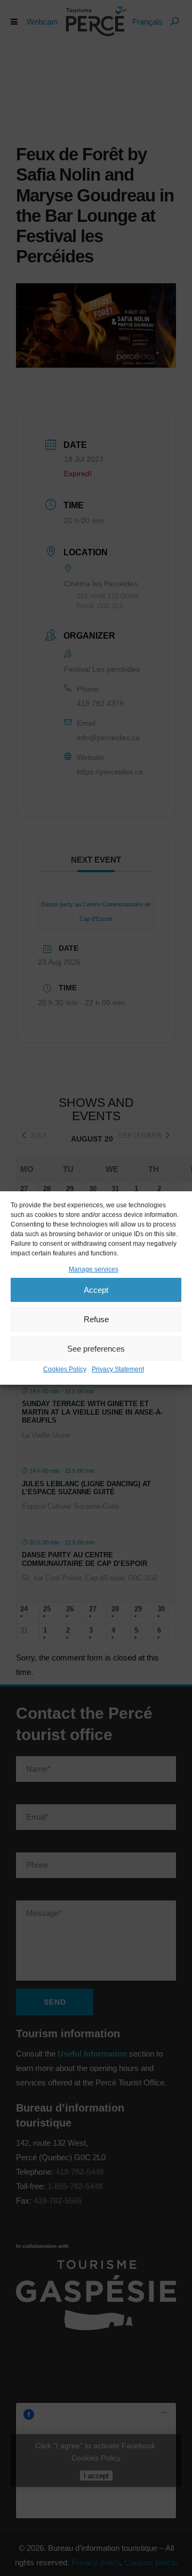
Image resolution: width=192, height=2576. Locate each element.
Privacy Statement (118, 1369)
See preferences (96, 1349)
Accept (96, 1290)
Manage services (94, 1269)
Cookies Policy (65, 1369)
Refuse (96, 1319)
